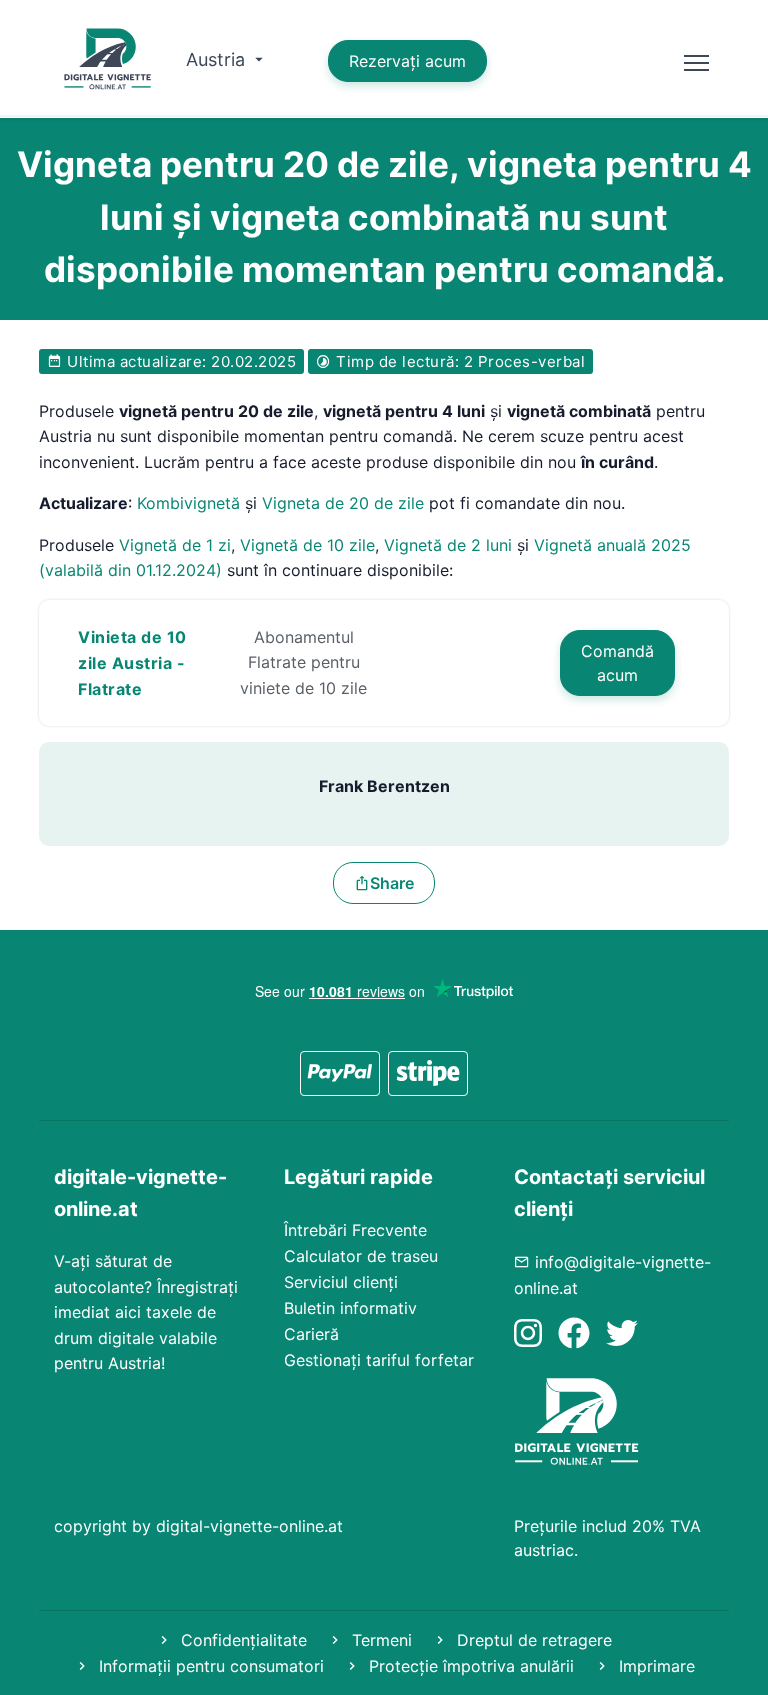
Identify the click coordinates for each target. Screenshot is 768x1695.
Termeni (379, 1640)
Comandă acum (617, 663)
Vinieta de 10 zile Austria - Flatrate (132, 663)
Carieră (311, 1334)
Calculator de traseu (361, 1256)
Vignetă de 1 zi (175, 545)
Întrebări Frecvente (355, 1230)
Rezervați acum (407, 61)
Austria (218, 59)
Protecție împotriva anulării (469, 1666)
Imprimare (654, 1666)
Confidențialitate (241, 1640)
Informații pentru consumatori (209, 1666)
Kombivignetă (188, 503)
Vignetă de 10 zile (307, 545)
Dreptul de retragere (532, 1640)
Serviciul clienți (341, 1282)
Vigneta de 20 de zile (343, 503)
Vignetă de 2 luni (448, 545)
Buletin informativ (350, 1308)
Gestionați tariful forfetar (379, 1360)
